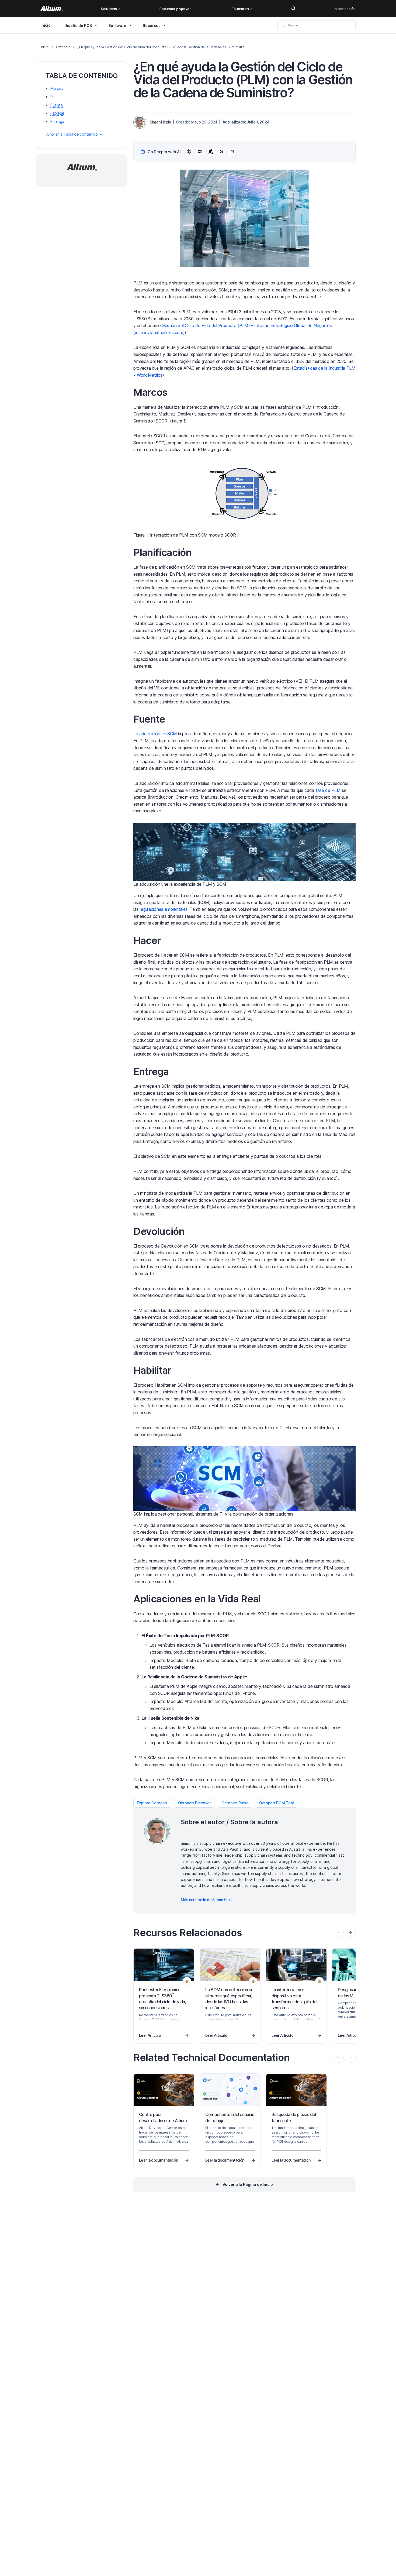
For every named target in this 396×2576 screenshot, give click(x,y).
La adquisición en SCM (155, 734)
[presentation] (350, 1932)
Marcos (57, 89)
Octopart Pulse (235, 1803)
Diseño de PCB (78, 25)
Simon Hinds (160, 122)
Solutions (109, 9)
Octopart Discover (194, 1803)
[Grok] (232, 152)
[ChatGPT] (189, 152)
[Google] (221, 152)
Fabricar (57, 113)
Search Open (293, 9)
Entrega (57, 121)
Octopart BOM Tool (277, 1803)
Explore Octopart (152, 1803)
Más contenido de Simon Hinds (207, 1900)
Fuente (57, 105)
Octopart (63, 47)
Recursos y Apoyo (174, 9)
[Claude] (211, 152)
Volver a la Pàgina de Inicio (248, 2184)
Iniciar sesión (345, 9)
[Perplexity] (200, 152)
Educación (240, 9)
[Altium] (52, 9)
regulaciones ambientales (164, 909)
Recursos (152, 25)
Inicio (46, 25)
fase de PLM (328, 790)
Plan (54, 97)
